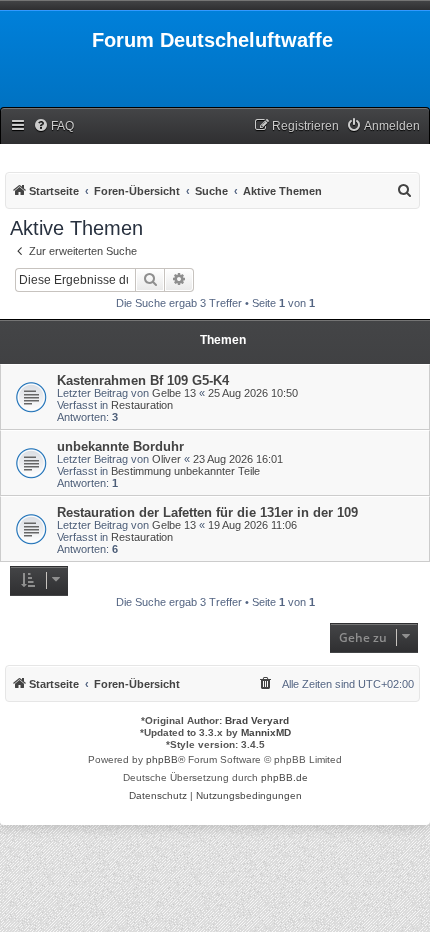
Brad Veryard (257, 720)
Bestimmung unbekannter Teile (185, 471)
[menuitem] (53, 126)
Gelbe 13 (174, 393)
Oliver (166, 459)
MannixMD (266, 732)
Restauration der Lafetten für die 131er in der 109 (207, 512)
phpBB (162, 759)
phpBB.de (284, 777)
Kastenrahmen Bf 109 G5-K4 (143, 380)
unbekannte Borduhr (120, 446)
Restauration (142, 405)
